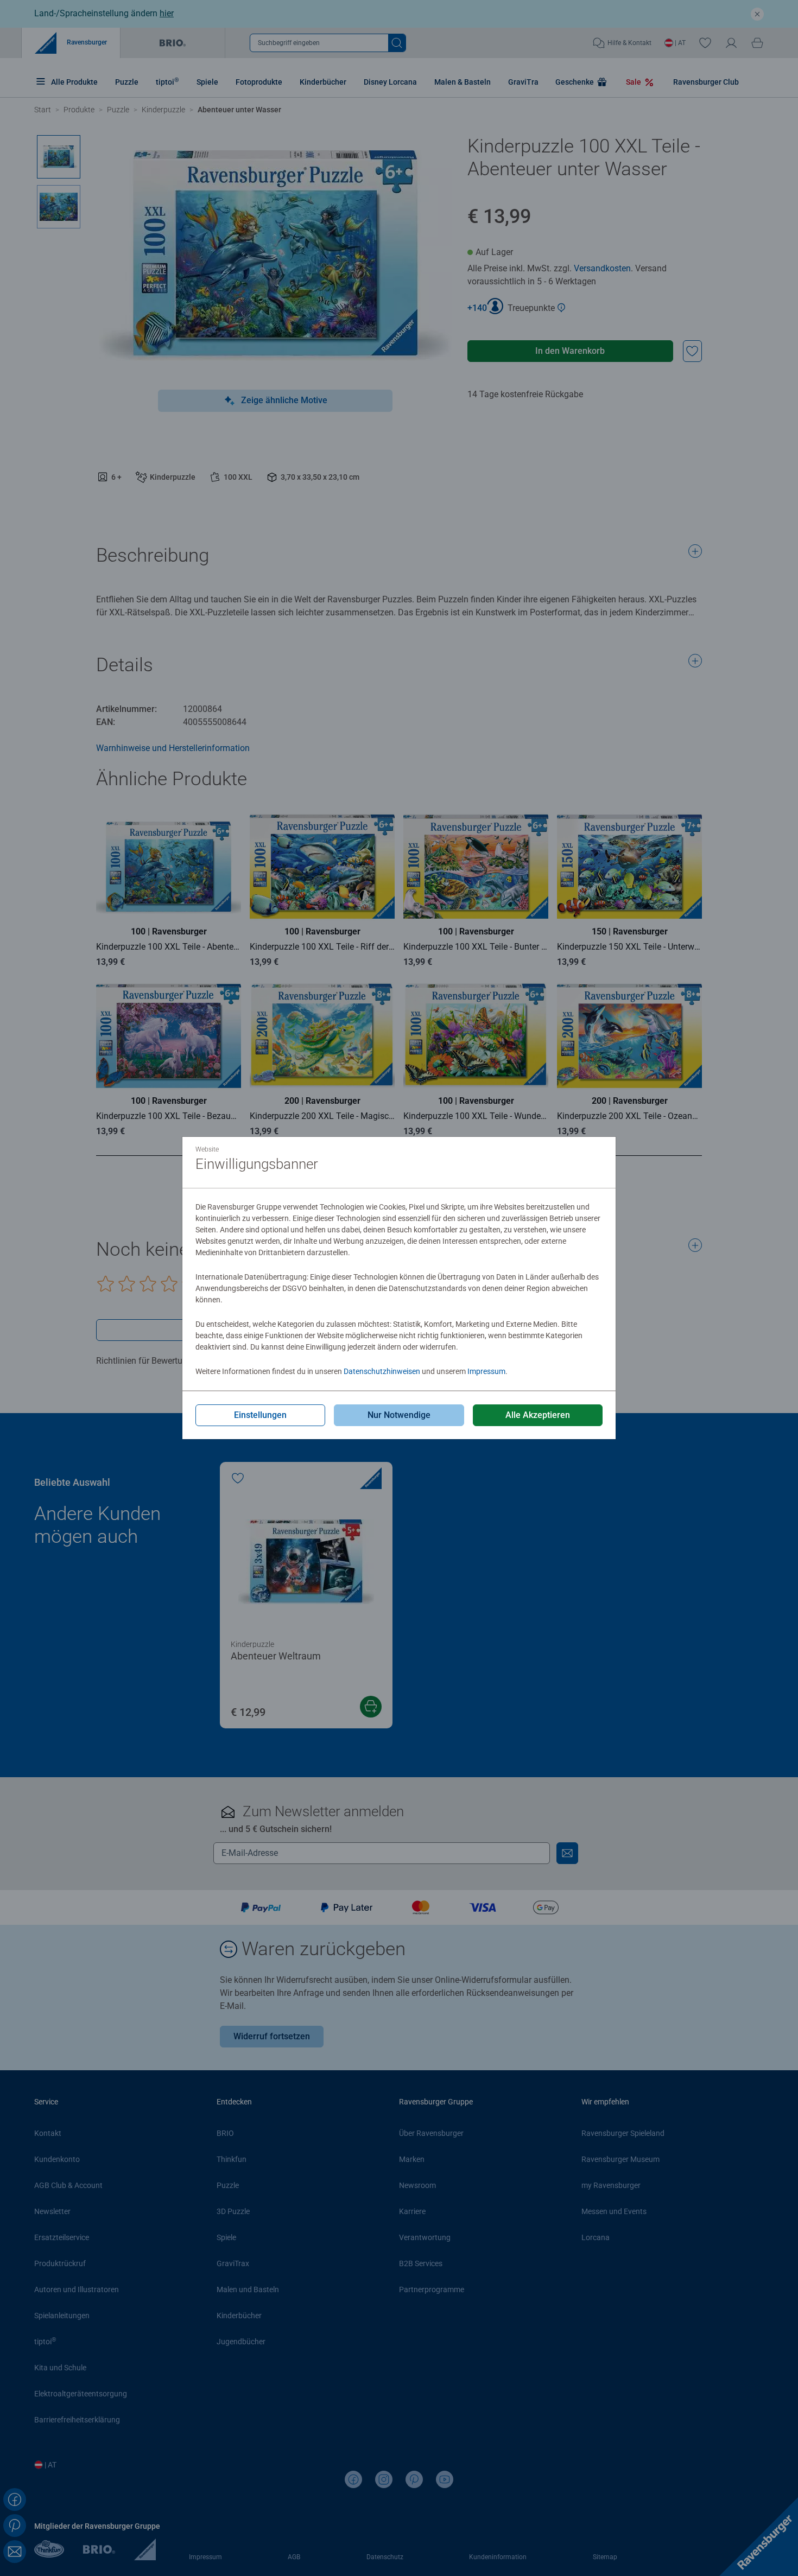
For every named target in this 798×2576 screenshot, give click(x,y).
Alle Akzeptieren (538, 1415)
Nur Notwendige (399, 1415)
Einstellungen (260, 1415)
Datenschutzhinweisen (382, 1371)
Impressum (486, 1371)
